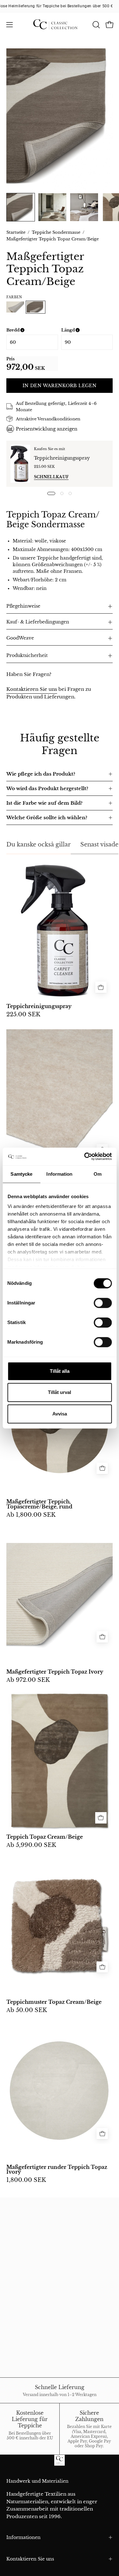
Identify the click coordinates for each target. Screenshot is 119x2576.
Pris (10, 359)
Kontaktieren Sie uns (32, 689)
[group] (60, 6)
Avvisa (60, 1414)
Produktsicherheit (27, 656)
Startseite (16, 232)
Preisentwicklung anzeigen (47, 429)
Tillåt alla (60, 1371)
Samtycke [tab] (21, 1174)
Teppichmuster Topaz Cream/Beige (54, 2002)
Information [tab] (59, 1174)
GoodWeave (20, 638)
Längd (87, 330)
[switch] (103, 1303)
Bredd (32, 330)
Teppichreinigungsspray (62, 458)
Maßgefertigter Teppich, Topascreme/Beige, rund (39, 1504)
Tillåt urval (60, 1392)
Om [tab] (98, 1174)
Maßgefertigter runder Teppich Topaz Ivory (57, 2170)
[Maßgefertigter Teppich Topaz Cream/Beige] (21, 207)
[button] (96, 25)
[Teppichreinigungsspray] (20, 464)
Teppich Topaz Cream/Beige (45, 1837)
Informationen (23, 2537)
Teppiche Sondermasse (56, 232)
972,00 (20, 367)
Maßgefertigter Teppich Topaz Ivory (55, 1672)
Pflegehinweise (23, 606)
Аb (31, 1515)
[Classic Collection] (60, 25)
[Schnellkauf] (102, 1468)
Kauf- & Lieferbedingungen (38, 622)
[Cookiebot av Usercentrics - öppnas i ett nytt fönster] (85, 1156)
